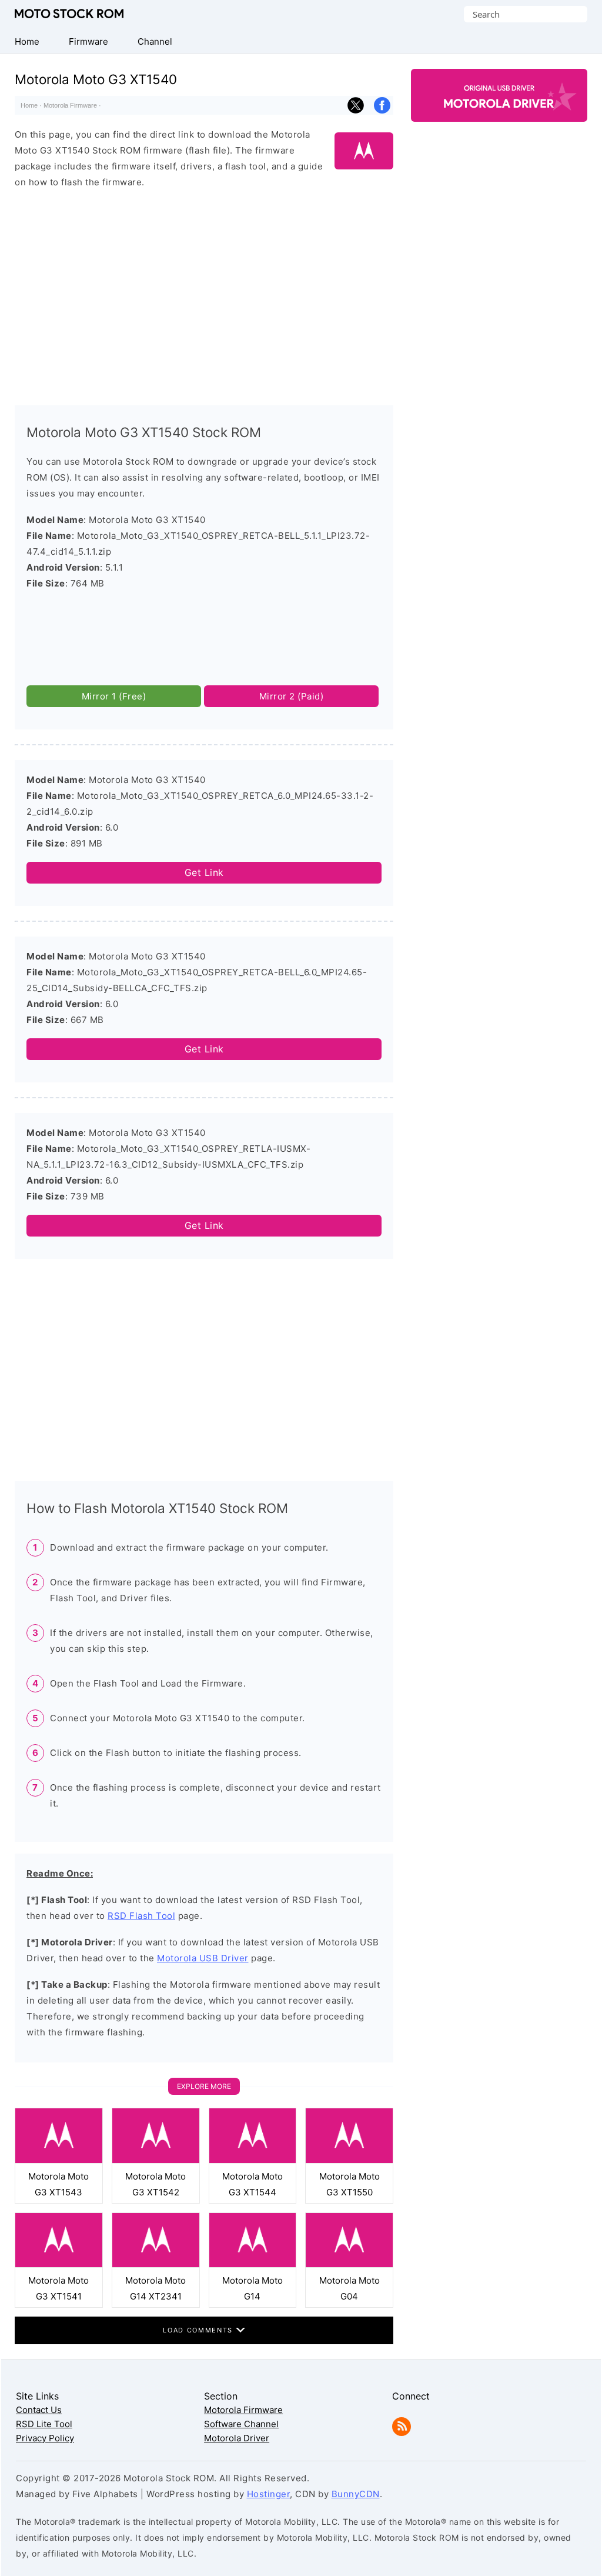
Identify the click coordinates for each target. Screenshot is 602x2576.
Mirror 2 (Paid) (292, 696)
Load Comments (199, 2330)
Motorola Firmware (70, 105)
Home (29, 105)
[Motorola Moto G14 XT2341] (156, 2265)
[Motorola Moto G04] (349, 2265)
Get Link (204, 872)
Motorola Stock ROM (69, 14)
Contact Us (39, 2410)
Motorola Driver (237, 2438)
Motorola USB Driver (203, 1958)
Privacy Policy (45, 2438)
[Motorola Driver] (499, 111)
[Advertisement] (204, 292)
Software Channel (241, 2424)
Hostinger (269, 2494)
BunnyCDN (356, 2494)
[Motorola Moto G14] (253, 2265)
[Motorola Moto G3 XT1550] (349, 2160)
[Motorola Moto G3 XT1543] (59, 2160)
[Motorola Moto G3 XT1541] (59, 2265)
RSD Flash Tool (141, 1916)
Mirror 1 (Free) (114, 696)
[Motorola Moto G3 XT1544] (253, 2160)
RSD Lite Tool (44, 2424)
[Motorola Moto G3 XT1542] (156, 2160)
